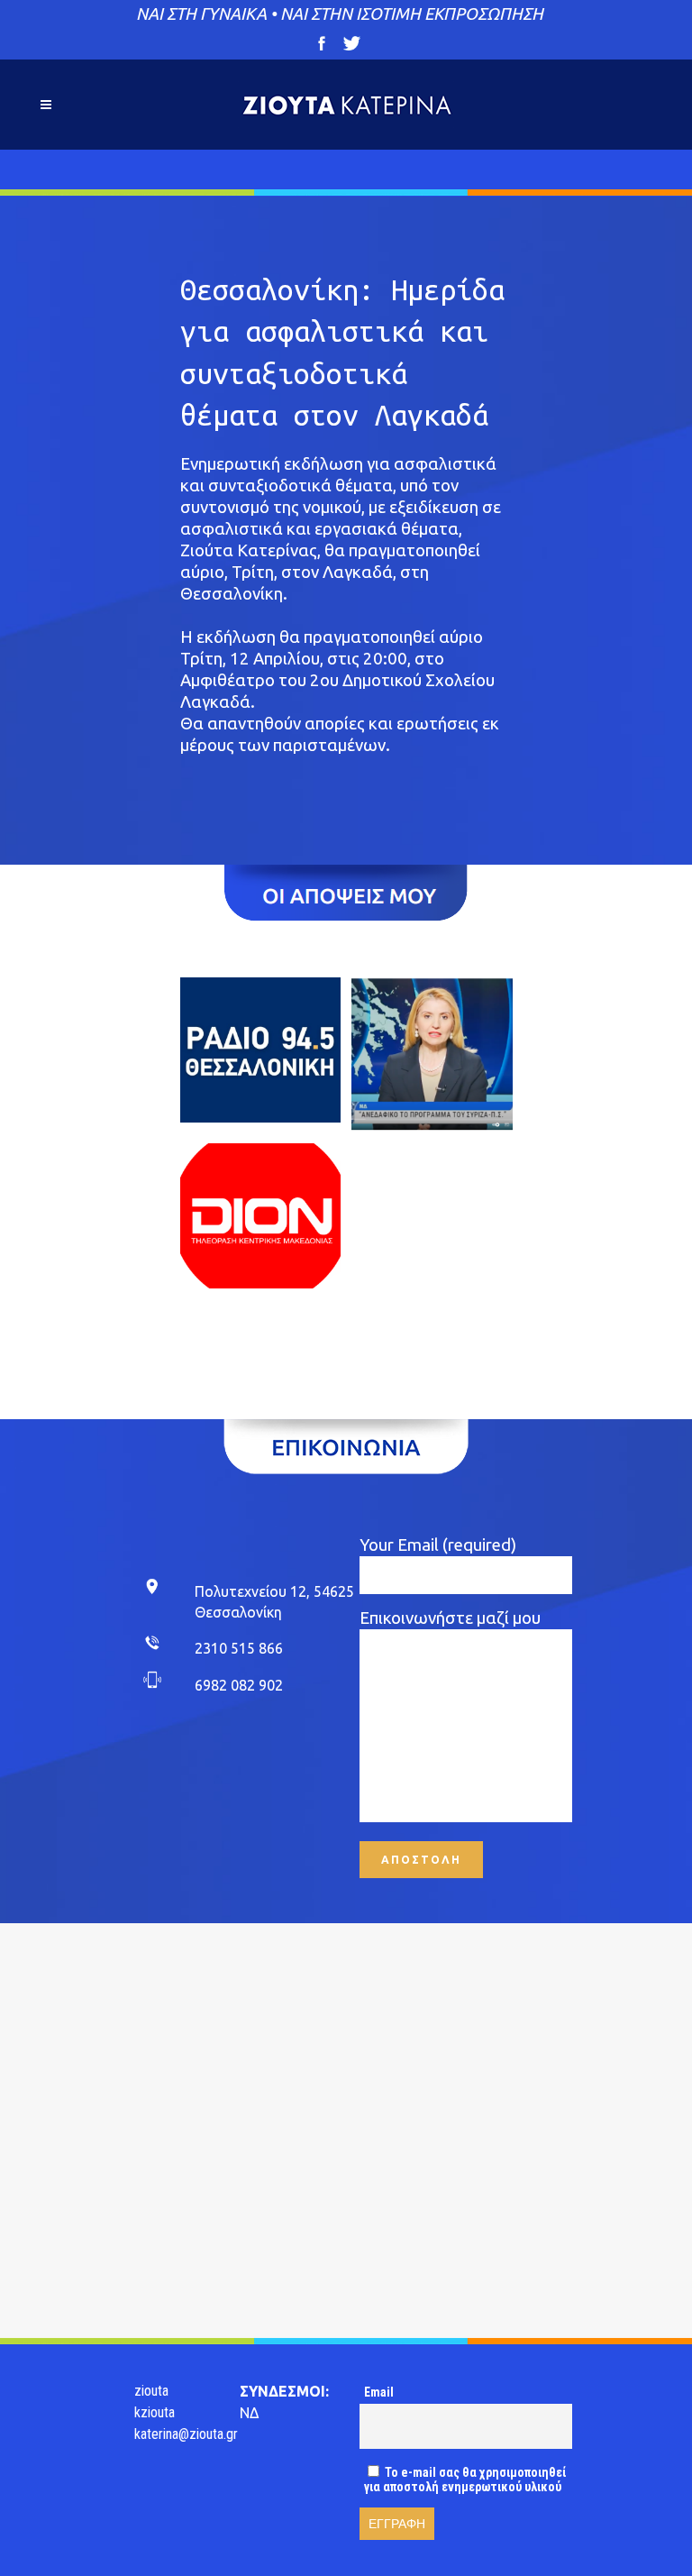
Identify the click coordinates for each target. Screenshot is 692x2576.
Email (379, 2392)
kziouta (155, 2412)
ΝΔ (249, 2413)
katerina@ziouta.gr (186, 2434)
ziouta (151, 2391)
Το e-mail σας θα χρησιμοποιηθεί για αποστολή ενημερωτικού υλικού (465, 2480)
